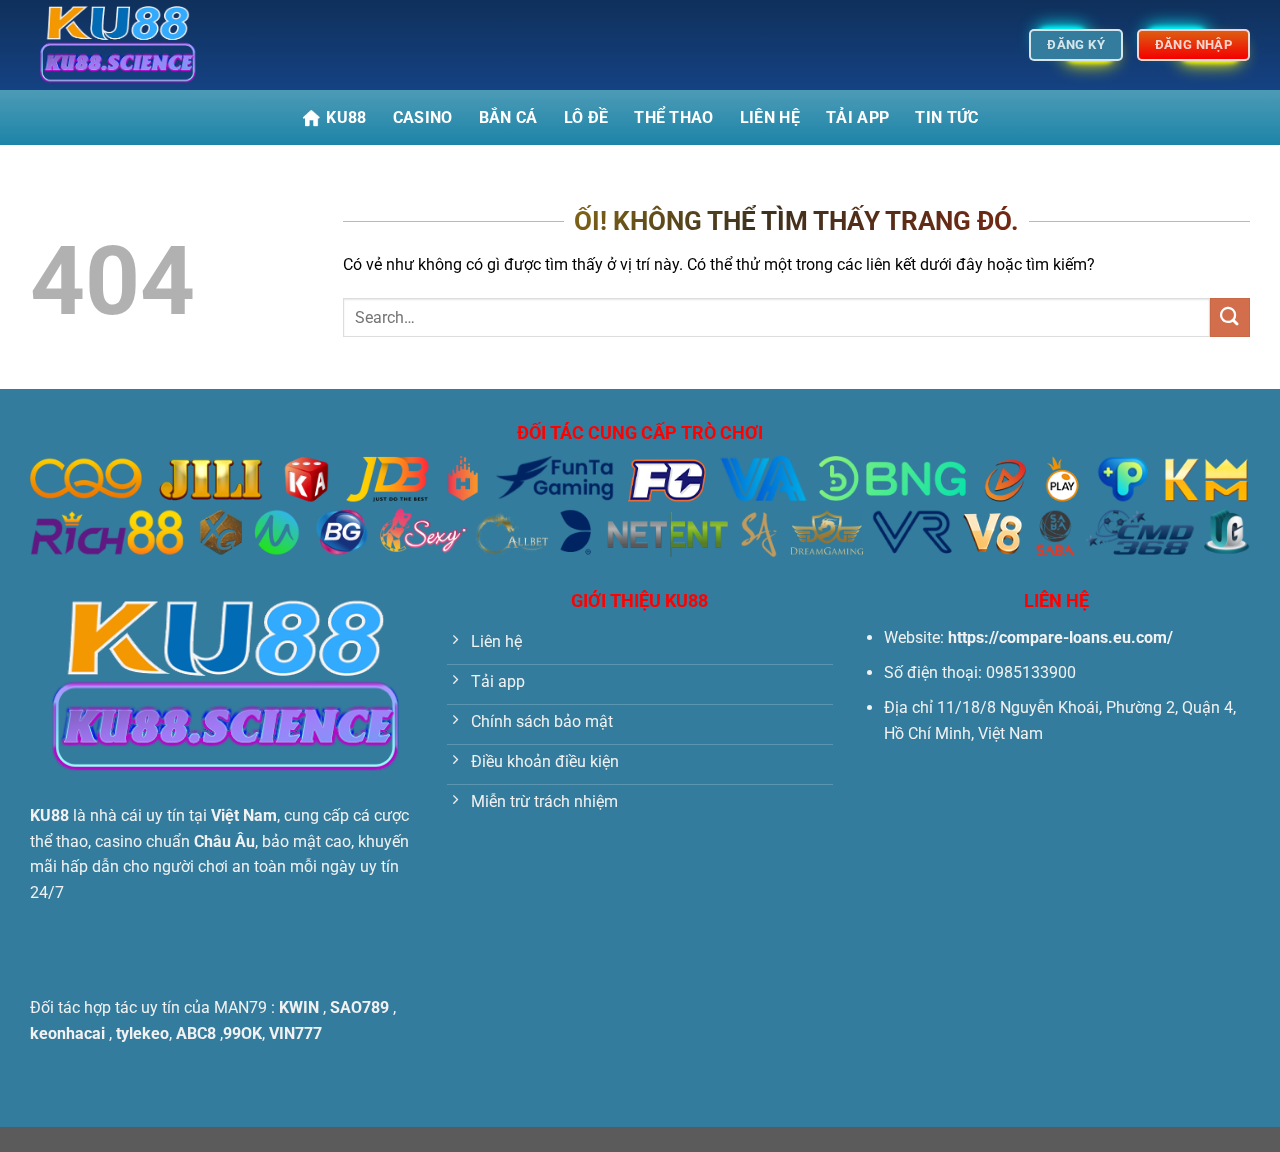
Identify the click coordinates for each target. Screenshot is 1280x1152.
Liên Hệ (770, 117)
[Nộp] (1230, 317)
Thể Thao (674, 117)
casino (423, 117)
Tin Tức (946, 117)
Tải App (857, 117)
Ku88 (346, 117)
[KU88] (130, 45)
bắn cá (508, 117)
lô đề (586, 117)
